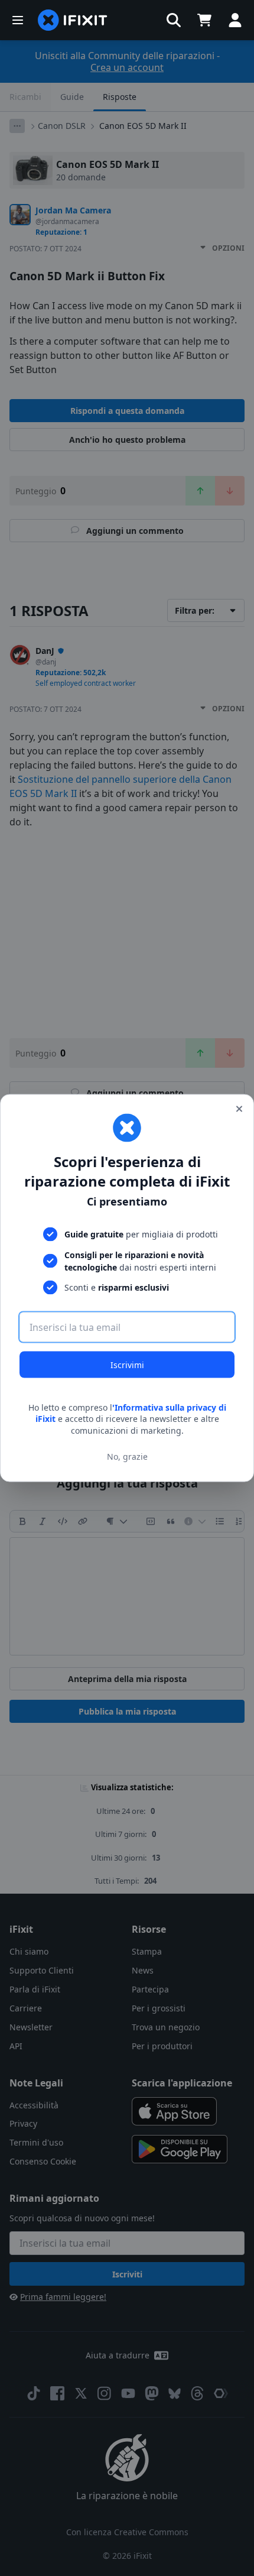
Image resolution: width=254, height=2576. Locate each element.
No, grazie (127, 1457)
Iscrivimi (127, 1364)
